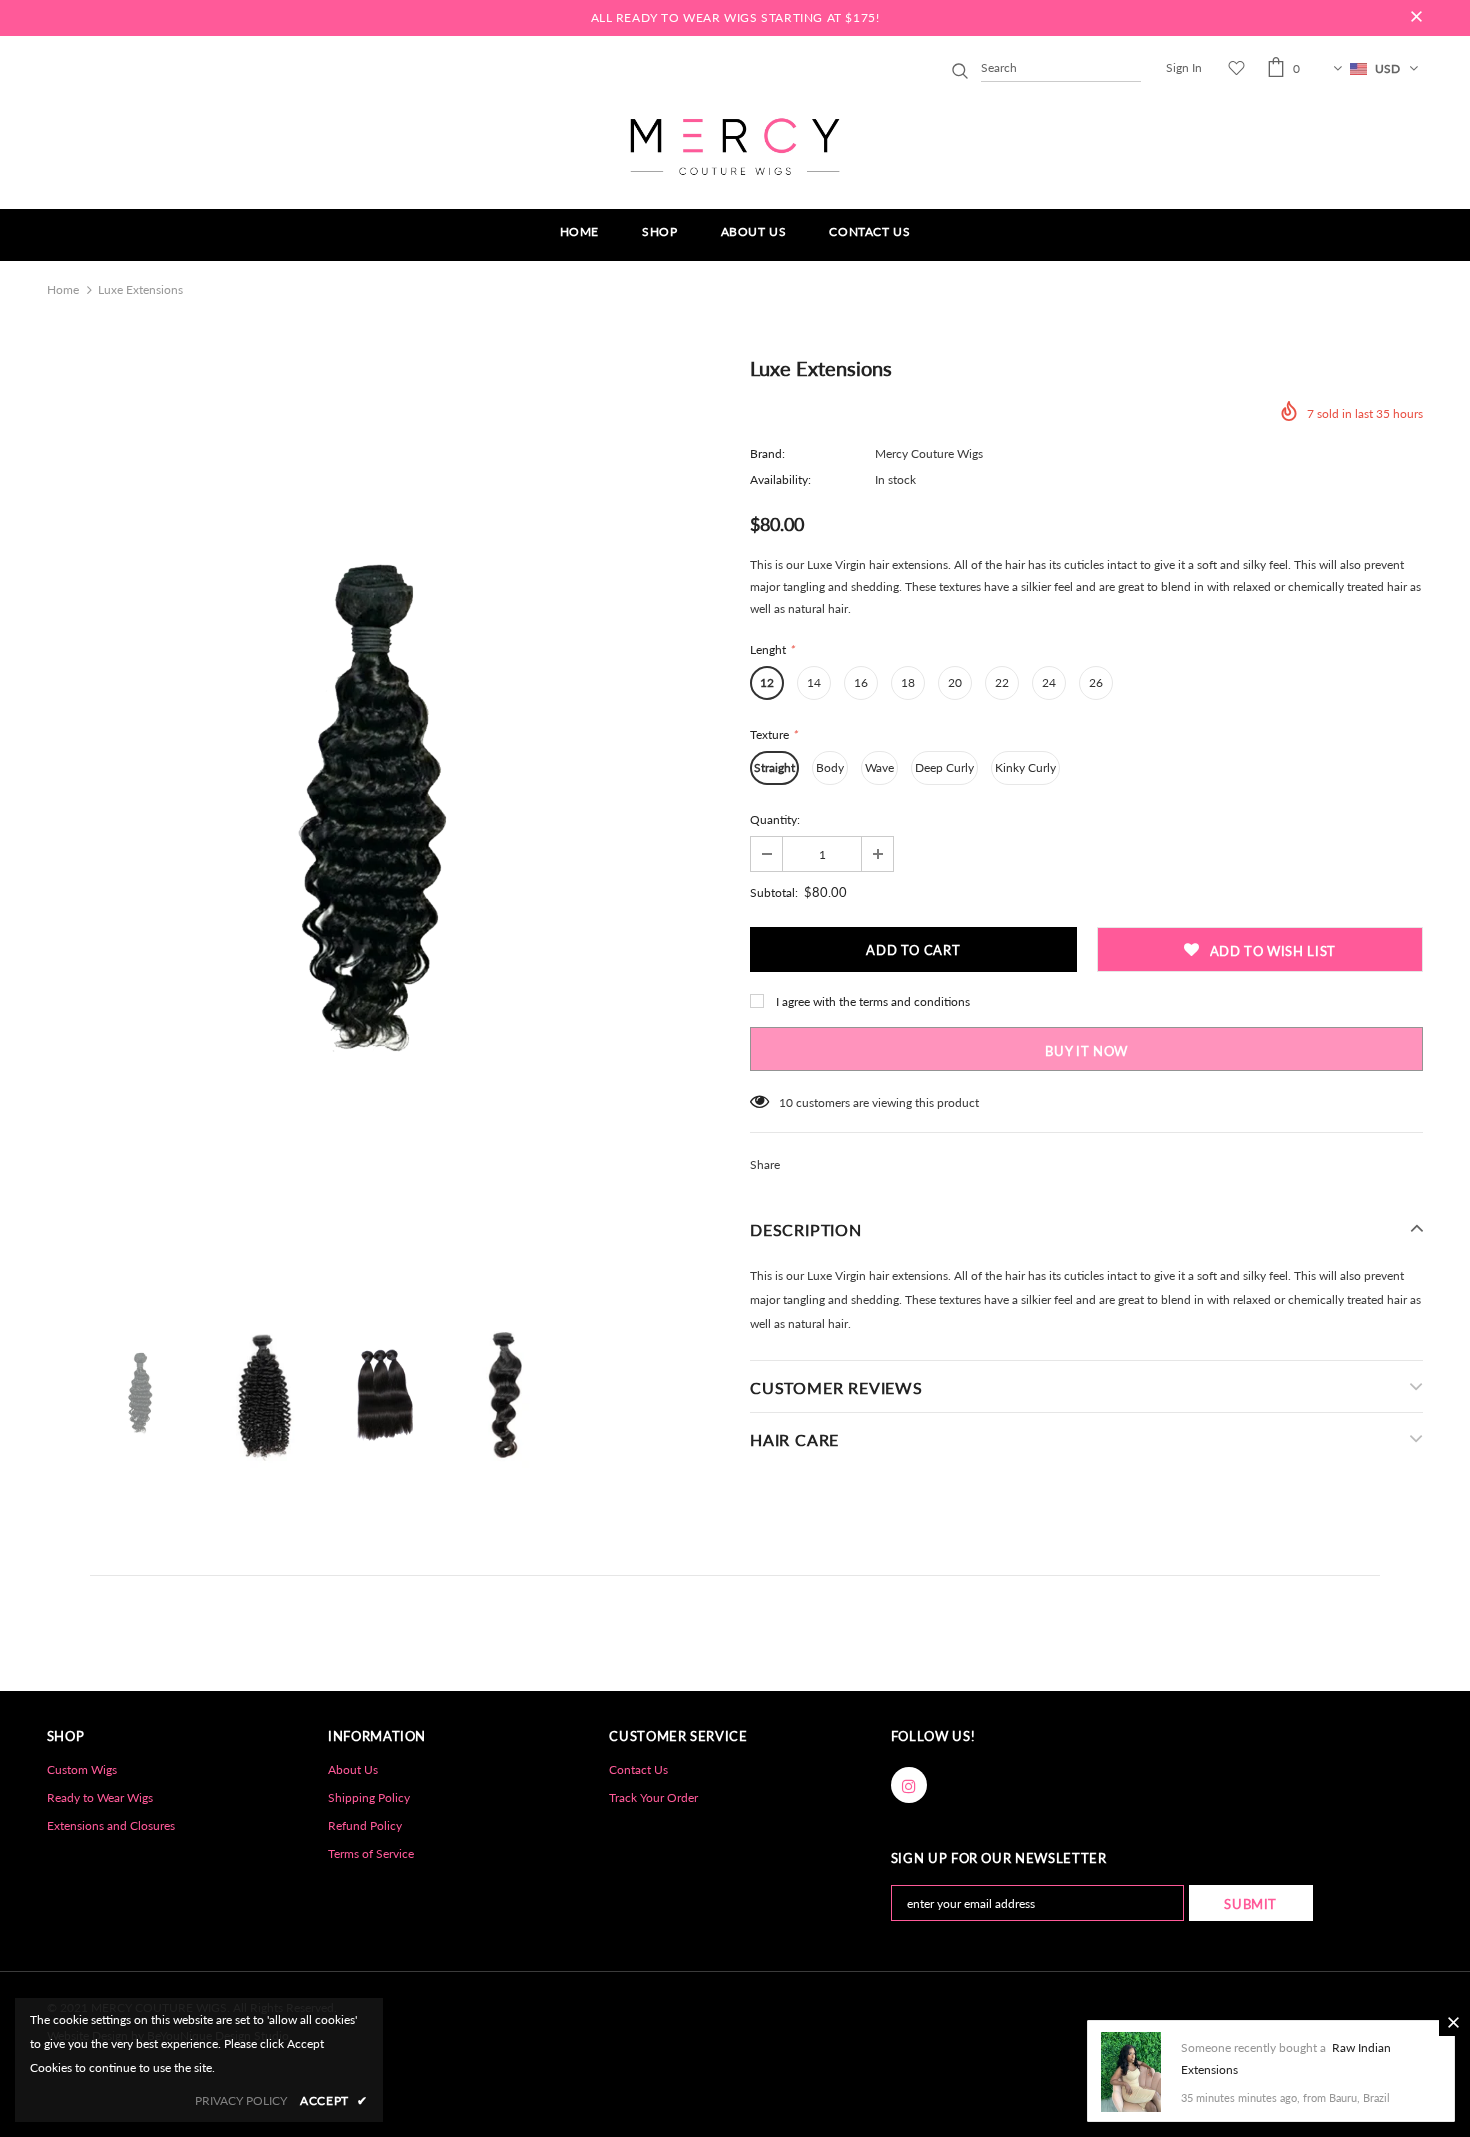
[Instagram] (909, 1785)
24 (1049, 682)
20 (955, 682)
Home (63, 289)
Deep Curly (944, 767)
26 (1096, 682)
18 (908, 682)
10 (786, 1102)
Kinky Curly (1025, 767)
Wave (879, 767)
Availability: (780, 479)
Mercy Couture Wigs (929, 453)
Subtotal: (774, 892)
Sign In (1184, 67)
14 (814, 682)
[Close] (1453, 2022)
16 (861, 682)
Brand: (767, 453)
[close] (1416, 18)
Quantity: (775, 819)
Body (830, 767)
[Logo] (735, 146)
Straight (774, 767)
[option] (383, 826)
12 (767, 682)
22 (1002, 682)
